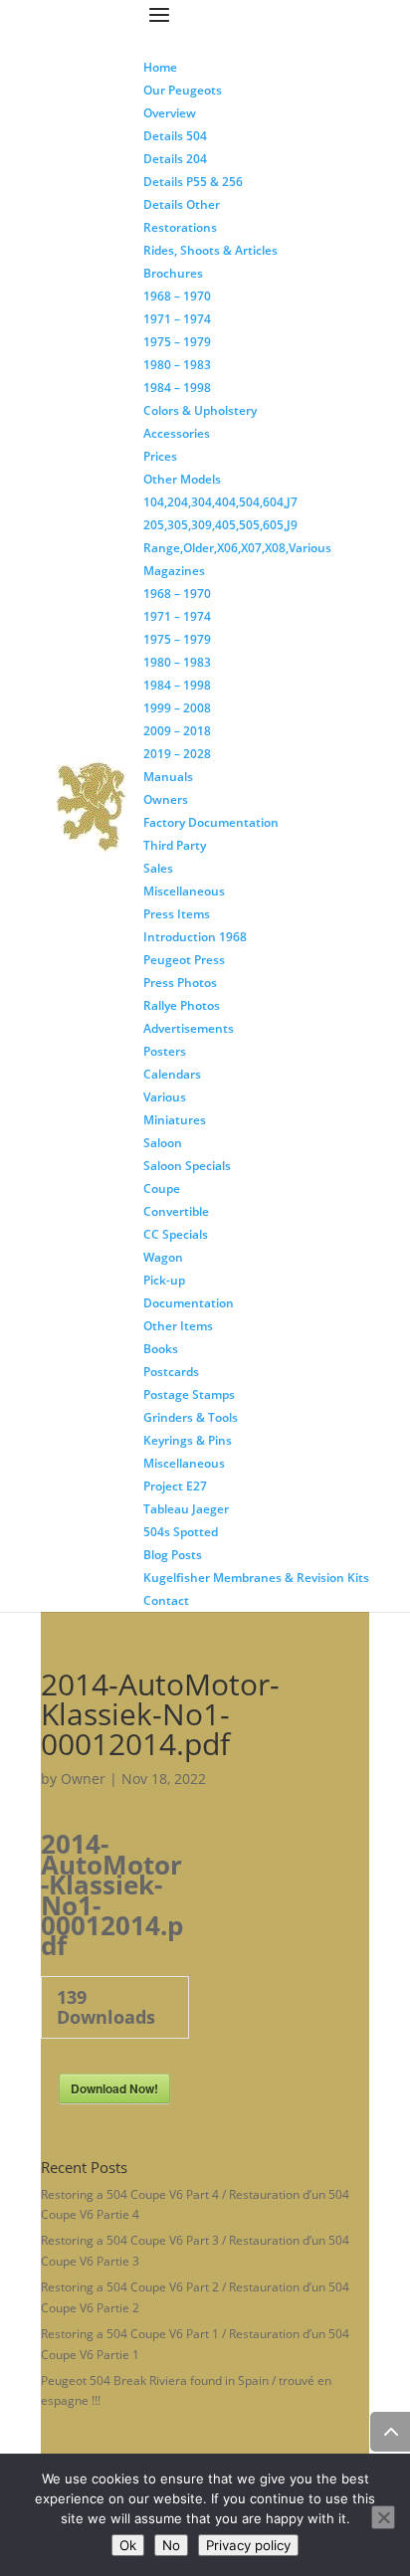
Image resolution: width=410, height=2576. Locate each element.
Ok (128, 2545)
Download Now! (114, 2088)
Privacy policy (248, 2545)
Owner (83, 1779)
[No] (383, 2517)
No (171, 2545)
